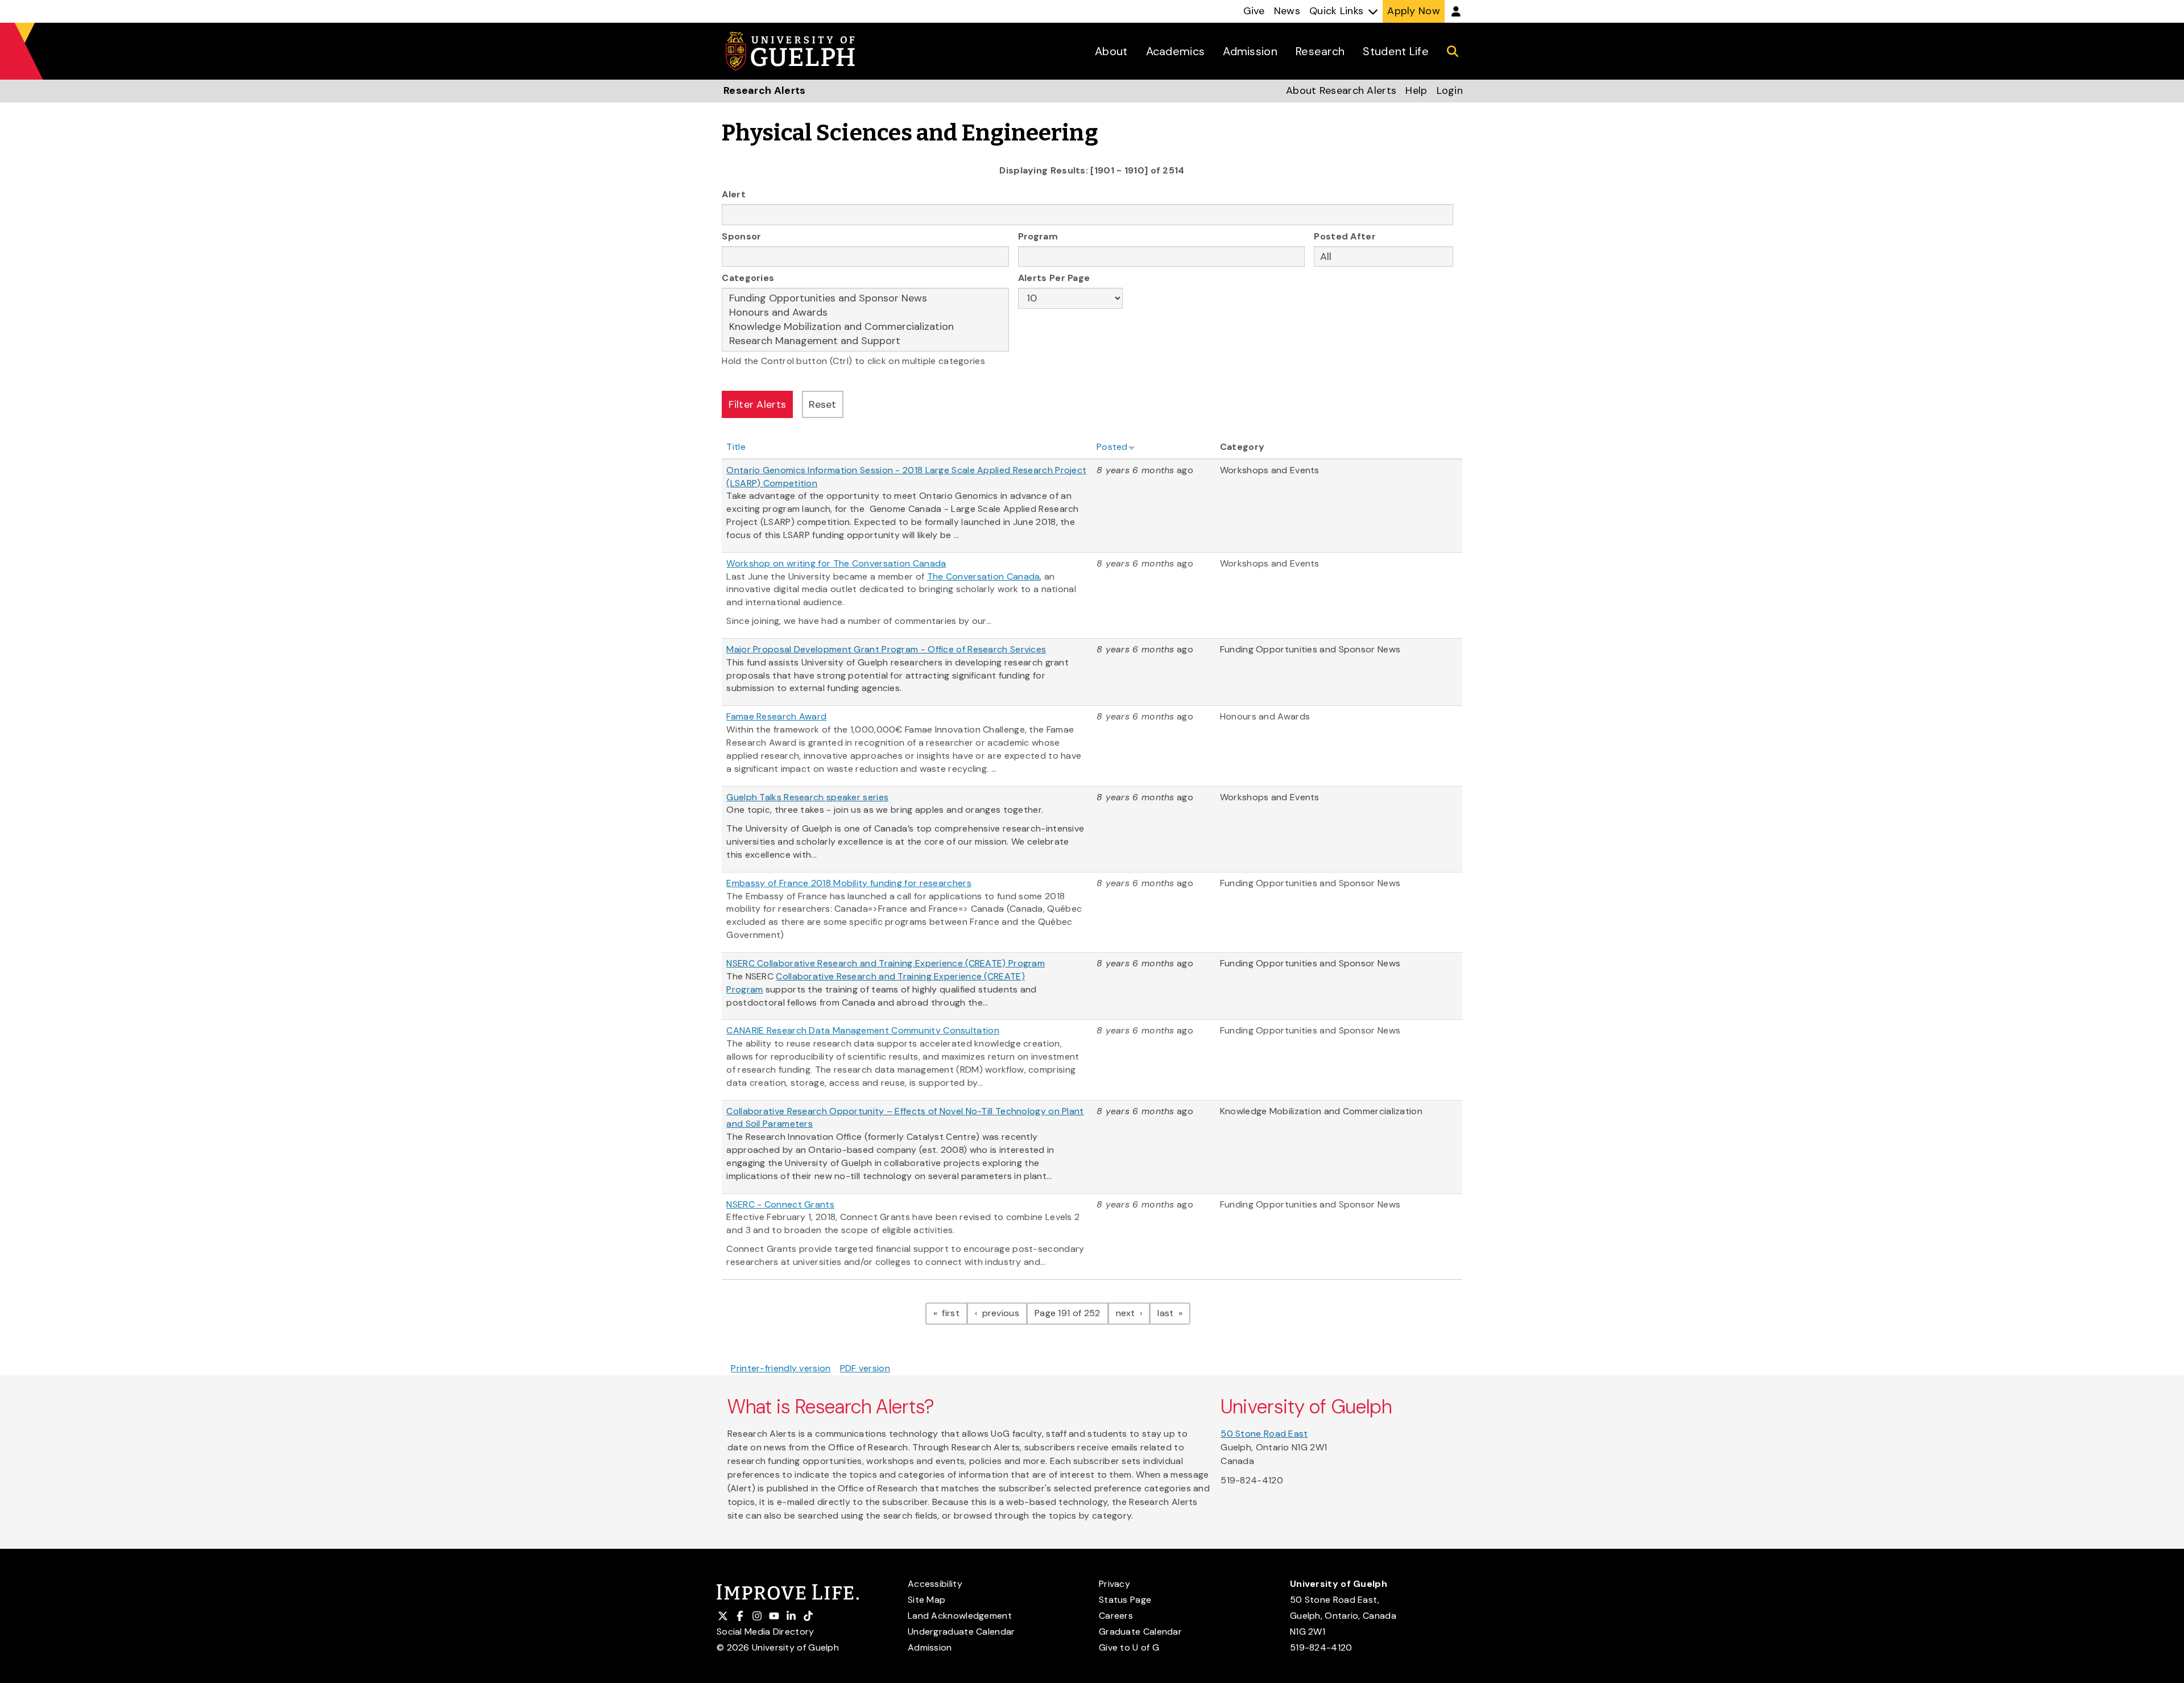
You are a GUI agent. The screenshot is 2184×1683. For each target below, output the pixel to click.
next (1133, 1313)
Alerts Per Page (1054, 278)
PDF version (865, 1368)
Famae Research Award (776, 716)
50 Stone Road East (1264, 1434)
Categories (748, 278)
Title (736, 447)
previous (1003, 1313)
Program (1038, 236)
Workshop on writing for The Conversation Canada (836, 563)
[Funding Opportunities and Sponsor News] (865, 298)
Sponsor (741, 236)
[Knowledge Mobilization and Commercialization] (865, 327)
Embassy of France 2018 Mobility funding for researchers (849, 883)
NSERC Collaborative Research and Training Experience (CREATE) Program (886, 963)
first (954, 1313)
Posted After (1345, 236)
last (1174, 1313)
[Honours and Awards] (865, 313)
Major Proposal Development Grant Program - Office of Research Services (886, 649)
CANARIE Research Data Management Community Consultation (863, 1030)
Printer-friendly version (781, 1368)
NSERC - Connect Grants (780, 1204)
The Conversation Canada (984, 576)
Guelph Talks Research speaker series (807, 797)
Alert (734, 194)
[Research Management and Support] (865, 341)
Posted (1112, 447)
